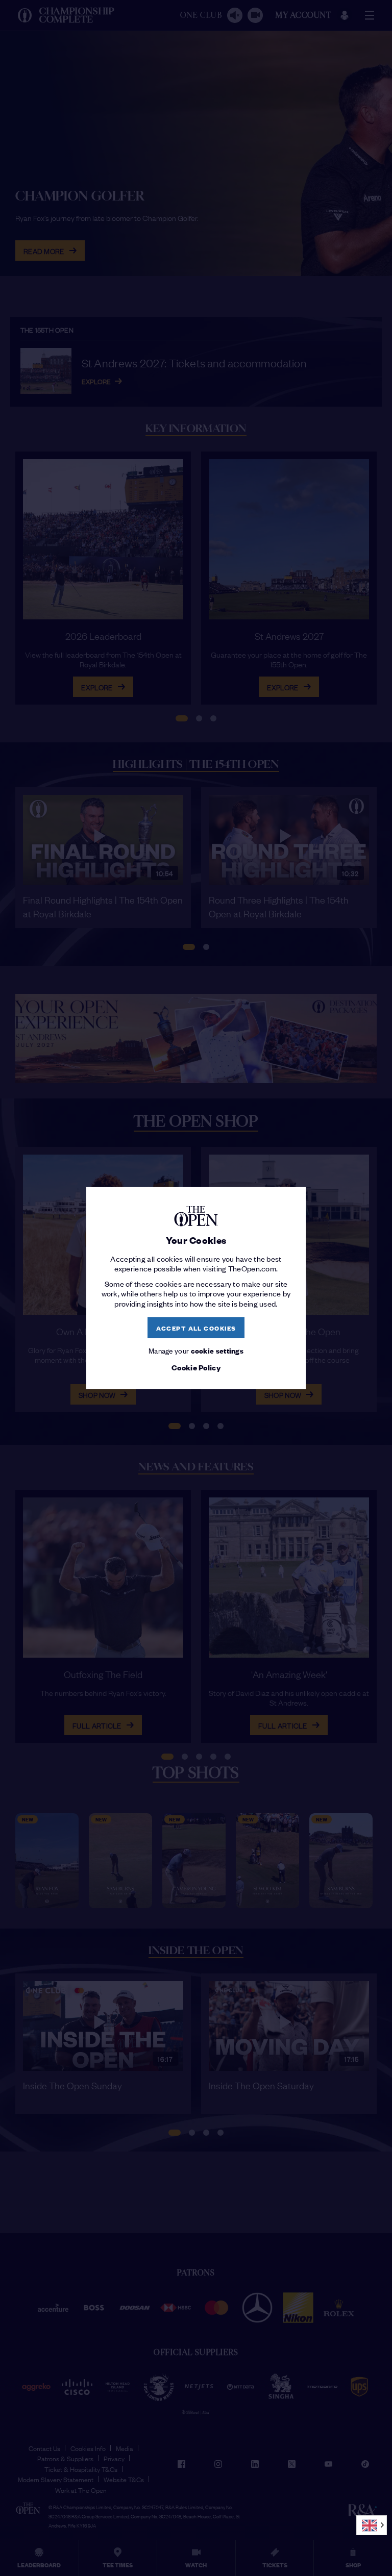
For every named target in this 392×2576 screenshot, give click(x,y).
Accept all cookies (196, 1327)
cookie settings (217, 1350)
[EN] (372, 2525)
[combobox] (372, 2525)
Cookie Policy (196, 1367)
